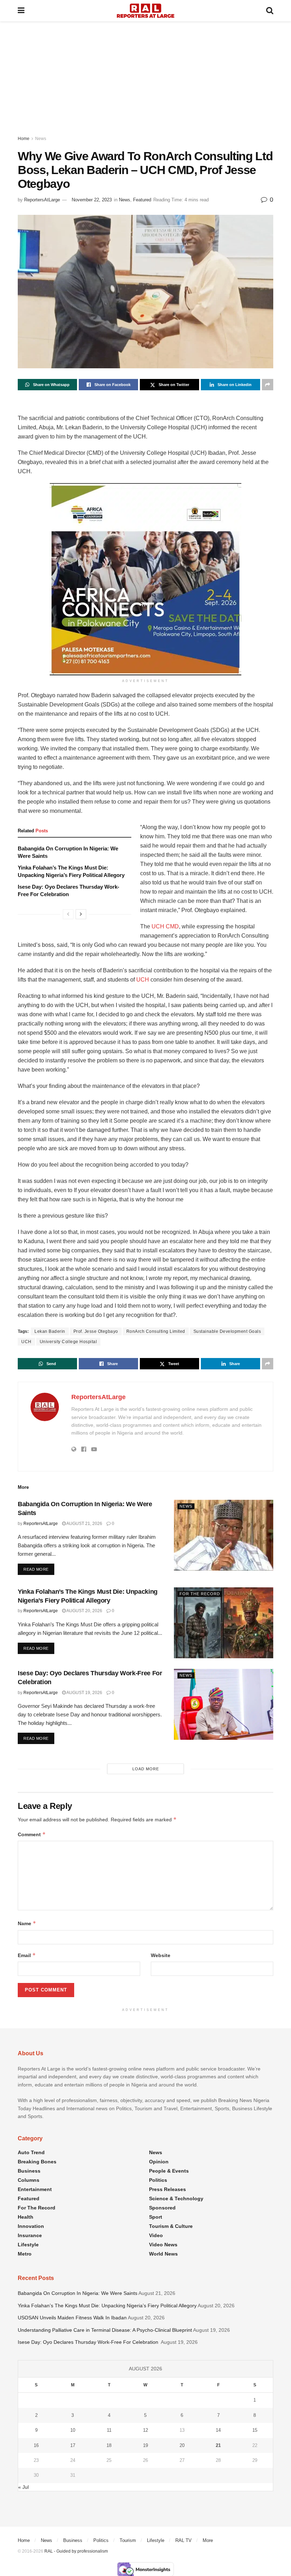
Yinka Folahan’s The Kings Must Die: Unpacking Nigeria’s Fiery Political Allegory (107, 2306)
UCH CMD (165, 926)
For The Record (200, 1594)
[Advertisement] (145, 74)
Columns (29, 2180)
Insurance (30, 2235)
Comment (32, 1834)
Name (27, 1923)
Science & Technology (176, 2198)
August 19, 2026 (84, 1693)
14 (218, 2430)
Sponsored (162, 2208)
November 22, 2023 (92, 200)
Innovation (31, 2226)
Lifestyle (28, 2245)
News (41, 139)
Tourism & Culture (171, 2226)
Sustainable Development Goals (227, 1331)
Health (26, 2217)
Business (29, 2171)
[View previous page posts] (68, 914)
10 (73, 2430)
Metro (25, 2254)
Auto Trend (31, 2152)
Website (161, 1955)
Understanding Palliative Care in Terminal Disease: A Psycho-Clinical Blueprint (105, 2330)
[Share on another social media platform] (268, 385)
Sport (156, 2217)
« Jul (23, 2487)
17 (73, 2445)
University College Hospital (68, 1342)
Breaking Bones (37, 2162)
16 (36, 2445)
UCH (143, 980)
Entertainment (35, 2189)
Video (156, 2235)
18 (109, 2445)
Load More (146, 1769)
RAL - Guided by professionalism (76, 2551)
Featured (142, 200)
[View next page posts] (81, 914)
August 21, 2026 (84, 1524)
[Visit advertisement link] (145, 579)
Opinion (159, 2162)
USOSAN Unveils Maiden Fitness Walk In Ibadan (72, 2318)
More (208, 2540)
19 (145, 2445)
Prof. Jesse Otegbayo (96, 1331)
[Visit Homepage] (145, 11)
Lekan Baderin (50, 1331)
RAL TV (183, 2540)
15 (255, 2430)
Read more (39, 1569)
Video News (163, 2245)
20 (182, 2445)
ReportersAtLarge (42, 200)
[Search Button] (270, 11)
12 (145, 2430)
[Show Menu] (21, 11)
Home (24, 139)
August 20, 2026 (84, 1611)
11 (109, 2430)
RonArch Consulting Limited (156, 1331)
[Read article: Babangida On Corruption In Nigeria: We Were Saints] (224, 1535)
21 (218, 2445)
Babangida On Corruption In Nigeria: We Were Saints (78, 2293)
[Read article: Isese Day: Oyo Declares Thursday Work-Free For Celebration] (224, 1704)
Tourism (128, 2540)
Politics (158, 2180)
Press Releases (168, 2189)
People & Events (169, 2171)
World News (163, 2254)
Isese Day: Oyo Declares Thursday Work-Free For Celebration (89, 2342)
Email (27, 1955)
